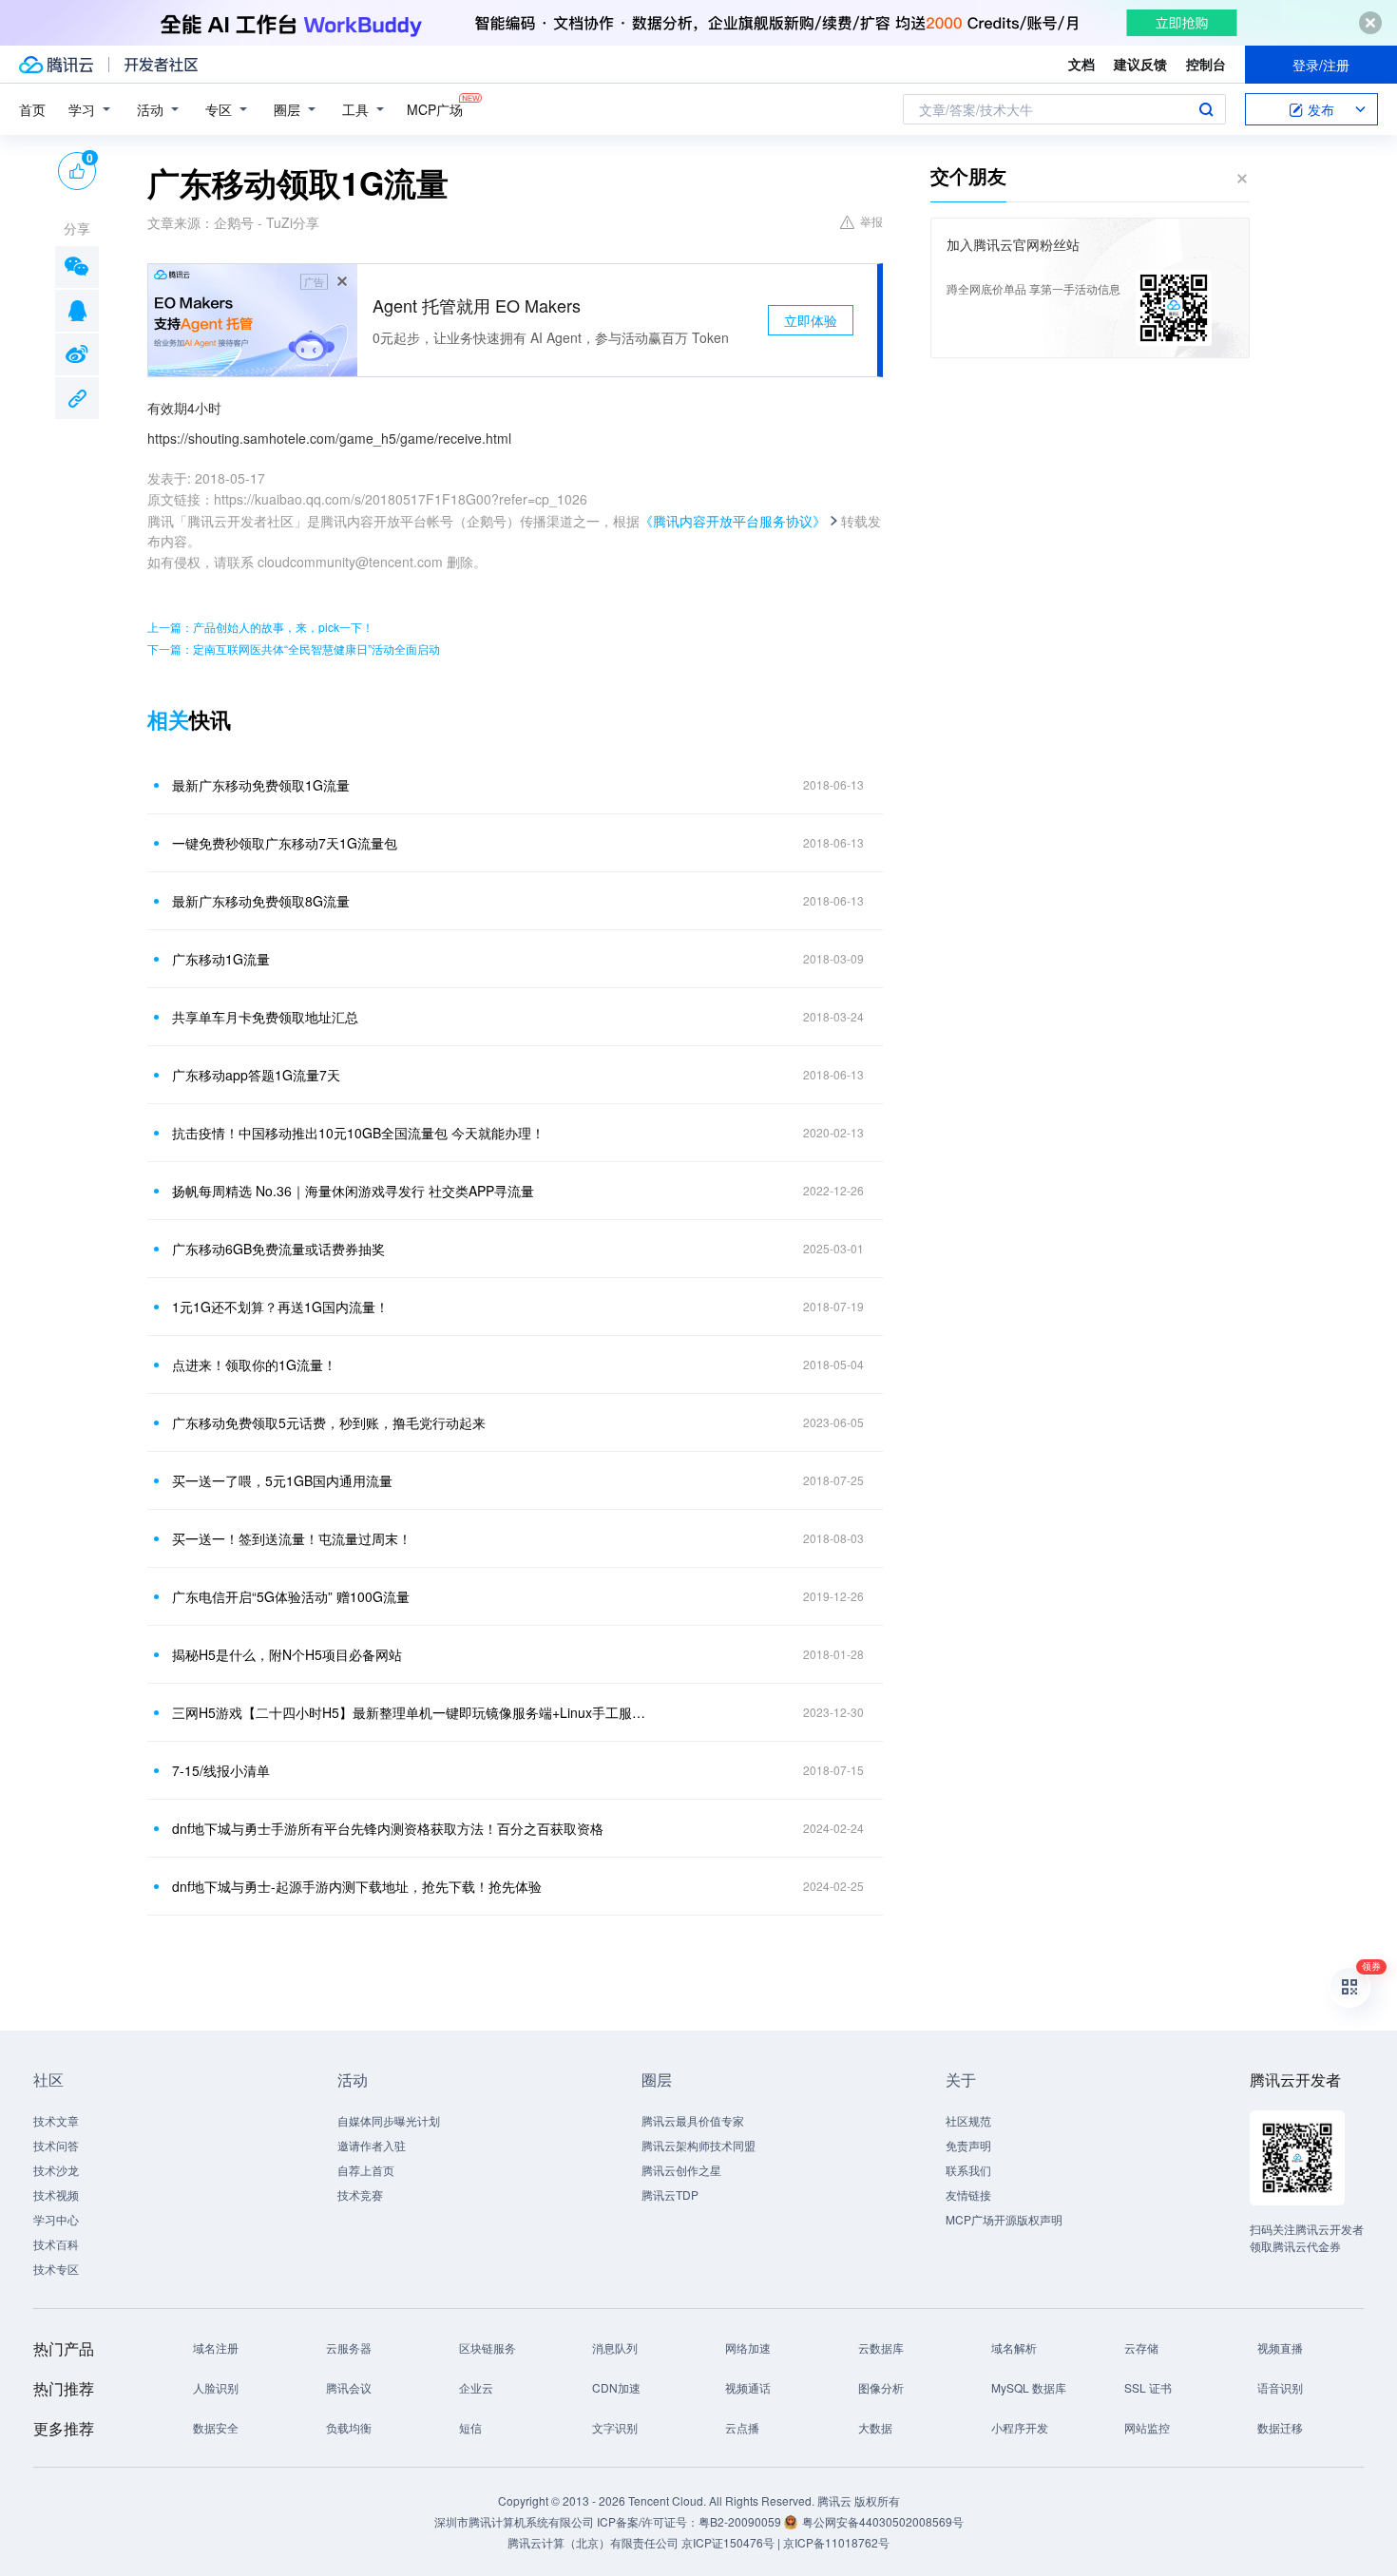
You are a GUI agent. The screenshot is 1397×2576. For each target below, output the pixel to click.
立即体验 (811, 320)
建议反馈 (1140, 64)
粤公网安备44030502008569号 (883, 2521)
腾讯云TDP (670, 2194)
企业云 (476, 2387)
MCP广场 (435, 109)
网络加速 (748, 2347)
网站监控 (1147, 2427)
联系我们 (968, 2170)
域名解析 (1014, 2347)
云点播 (742, 2427)
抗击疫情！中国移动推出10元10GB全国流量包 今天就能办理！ (358, 1133)
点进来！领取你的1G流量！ (254, 1364)
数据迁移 (1280, 2427)
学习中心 (56, 2219)
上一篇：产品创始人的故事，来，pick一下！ (260, 627)
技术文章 (56, 2120)
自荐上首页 (366, 2170)
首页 (32, 109)
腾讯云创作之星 (681, 2170)
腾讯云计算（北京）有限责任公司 (593, 2542)
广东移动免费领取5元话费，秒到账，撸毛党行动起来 (329, 1422)
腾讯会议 (349, 2387)
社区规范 (968, 2120)
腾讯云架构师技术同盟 (698, 2145)
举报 (871, 221)
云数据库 (881, 2347)
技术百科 (56, 2244)
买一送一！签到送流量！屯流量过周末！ (292, 1538)
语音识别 (1280, 2387)
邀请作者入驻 (372, 2145)
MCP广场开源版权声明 (1004, 2219)
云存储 (1141, 2347)
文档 (1081, 64)
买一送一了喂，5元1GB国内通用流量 (282, 1480)
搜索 (1206, 109)
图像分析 (881, 2387)
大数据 (875, 2427)
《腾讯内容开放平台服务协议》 (733, 521)
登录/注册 (1321, 65)
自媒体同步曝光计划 (389, 2120)
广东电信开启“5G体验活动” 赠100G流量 (291, 1596)
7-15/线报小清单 (221, 1770)
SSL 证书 (1148, 2387)
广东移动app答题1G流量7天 (256, 1075)
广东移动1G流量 (221, 959)
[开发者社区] (161, 65)
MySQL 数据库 (1029, 2387)
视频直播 (1280, 2347)
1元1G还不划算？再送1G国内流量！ (280, 1307)
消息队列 (615, 2347)
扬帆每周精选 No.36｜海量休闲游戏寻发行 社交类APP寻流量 (353, 1191)
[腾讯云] (56, 65)
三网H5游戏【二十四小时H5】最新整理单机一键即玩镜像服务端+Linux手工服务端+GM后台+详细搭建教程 (409, 1712)
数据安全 (216, 2427)
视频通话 (748, 2387)
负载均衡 (349, 2427)
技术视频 (56, 2194)
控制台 (1206, 64)
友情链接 (968, 2194)
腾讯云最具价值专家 (693, 2120)
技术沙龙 (56, 2170)
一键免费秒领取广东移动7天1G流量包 (285, 843)
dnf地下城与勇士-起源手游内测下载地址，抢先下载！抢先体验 (357, 1886)
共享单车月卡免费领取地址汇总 (265, 1017)
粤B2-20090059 (741, 2521)
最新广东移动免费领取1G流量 (261, 785)
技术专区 (56, 2269)
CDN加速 (616, 2387)
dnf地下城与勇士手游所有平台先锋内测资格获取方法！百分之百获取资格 (388, 1828)
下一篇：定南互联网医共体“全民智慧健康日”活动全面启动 (294, 649)
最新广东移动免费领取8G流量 (261, 901)
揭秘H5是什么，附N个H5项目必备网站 (287, 1654)
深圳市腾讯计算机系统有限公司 (514, 2521)
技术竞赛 (360, 2194)
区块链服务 (488, 2347)
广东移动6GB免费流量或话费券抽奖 (278, 1249)
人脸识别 (216, 2387)
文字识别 (615, 2427)
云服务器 (349, 2347)
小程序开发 (1020, 2427)
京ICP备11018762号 (836, 2542)
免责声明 (968, 2145)
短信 (470, 2427)
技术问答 (56, 2145)
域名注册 (216, 2347)
